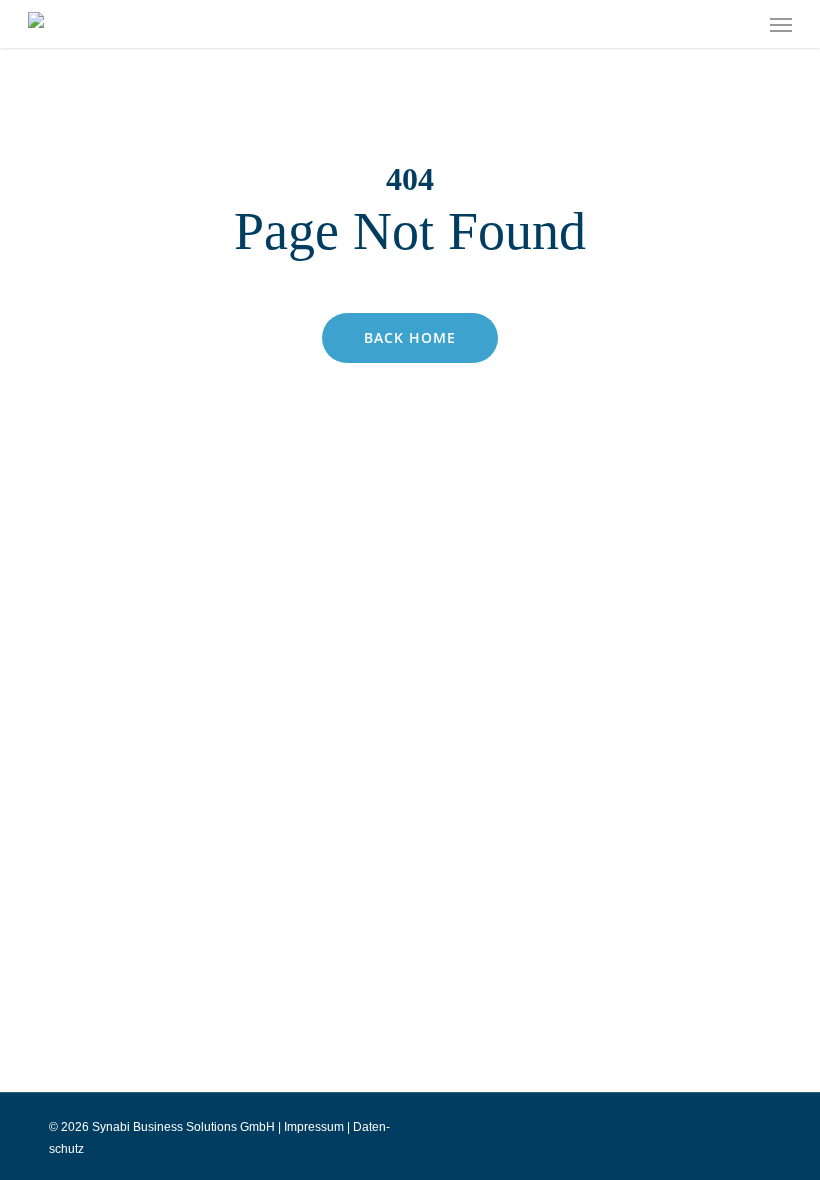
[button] (781, 24)
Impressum (314, 1127)
